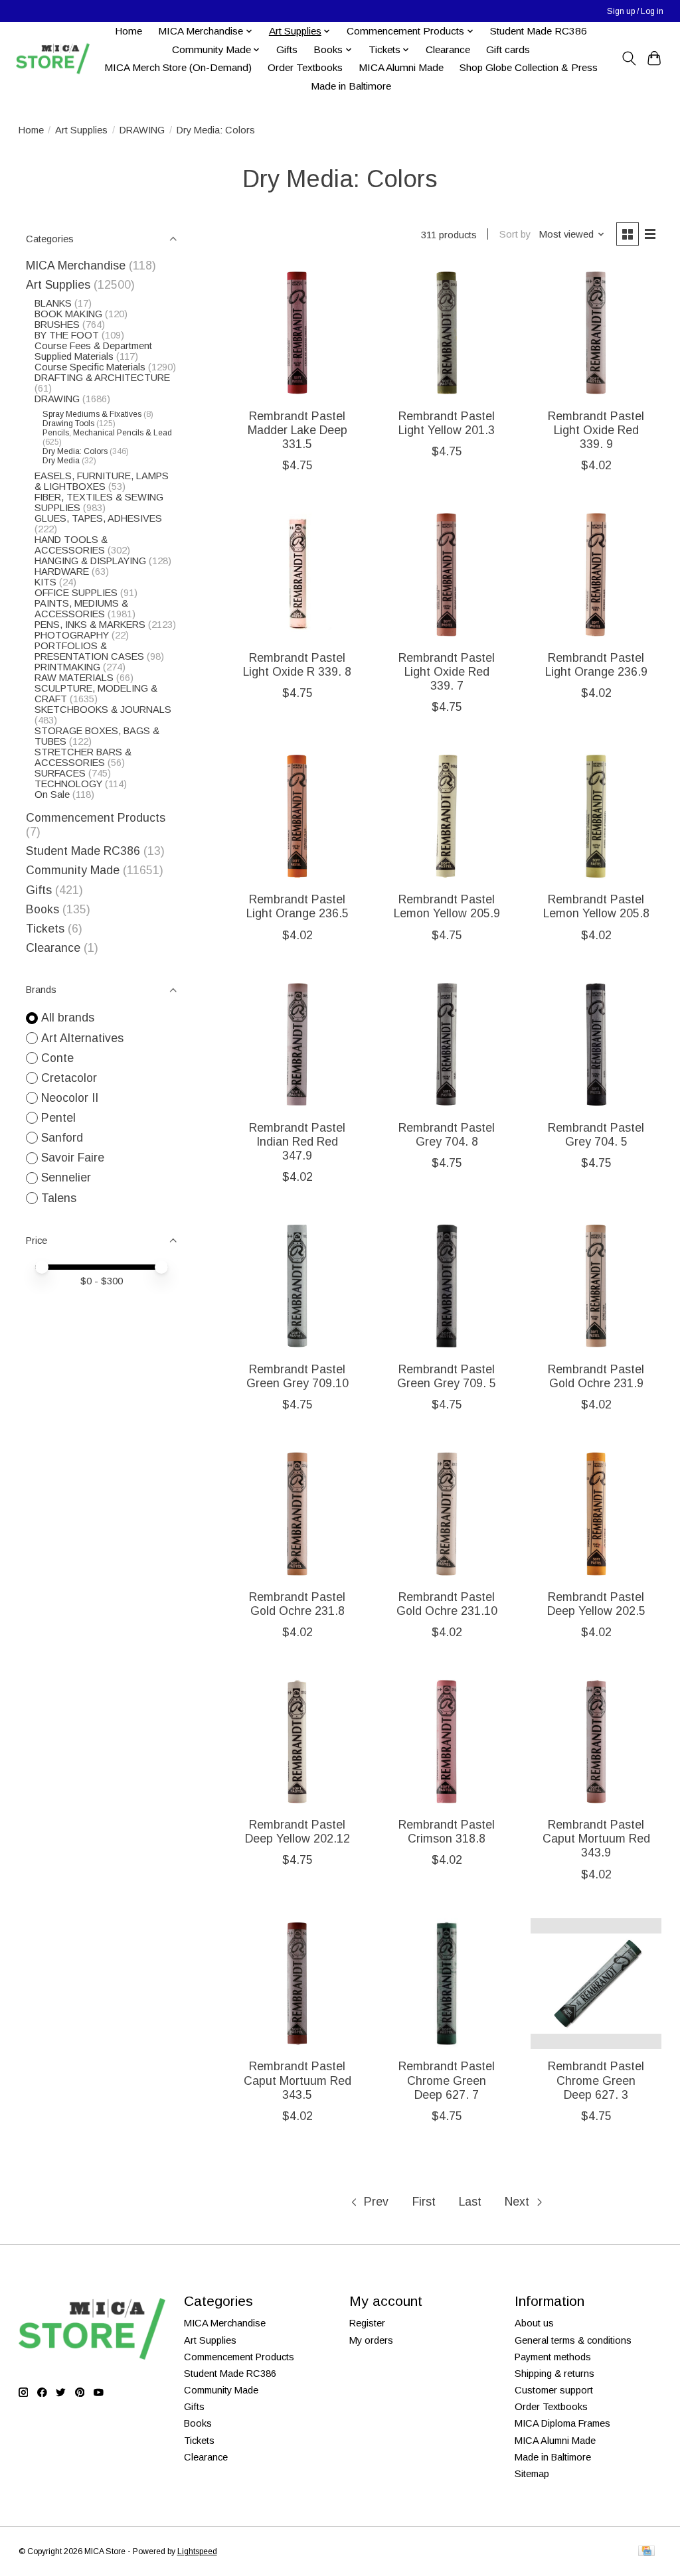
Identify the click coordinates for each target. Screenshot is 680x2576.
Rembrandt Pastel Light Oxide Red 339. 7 (447, 672)
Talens (59, 1198)
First (424, 2202)
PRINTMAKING (67, 667)
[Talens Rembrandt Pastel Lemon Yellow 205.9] (447, 816)
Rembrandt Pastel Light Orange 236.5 (297, 906)
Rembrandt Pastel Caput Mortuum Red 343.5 (297, 2080)
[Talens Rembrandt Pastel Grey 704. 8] (447, 1044)
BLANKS (53, 303)
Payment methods (553, 2357)
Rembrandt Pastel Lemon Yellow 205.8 (596, 906)
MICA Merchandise (76, 265)
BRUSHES (57, 325)
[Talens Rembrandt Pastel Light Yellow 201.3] (447, 333)
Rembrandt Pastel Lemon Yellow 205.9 (447, 906)
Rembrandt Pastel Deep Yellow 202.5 (596, 1604)
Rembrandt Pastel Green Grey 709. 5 (447, 1376)
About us (534, 2323)
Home (128, 31)
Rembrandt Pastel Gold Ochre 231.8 (297, 1604)
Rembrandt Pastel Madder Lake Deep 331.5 (297, 430)
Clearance (448, 49)
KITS (45, 582)
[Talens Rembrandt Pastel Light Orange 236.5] (297, 816)
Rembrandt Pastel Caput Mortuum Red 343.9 (596, 1839)
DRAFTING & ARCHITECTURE (102, 378)
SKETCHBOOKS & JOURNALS (103, 710)
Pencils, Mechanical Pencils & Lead (107, 433)
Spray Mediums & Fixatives (92, 414)
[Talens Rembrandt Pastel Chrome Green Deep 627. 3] (596, 1984)
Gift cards (508, 49)
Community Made (73, 870)
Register (367, 2323)
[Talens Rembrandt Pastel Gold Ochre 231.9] (596, 1286)
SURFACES (60, 773)
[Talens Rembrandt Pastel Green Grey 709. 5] (447, 1286)
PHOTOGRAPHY (72, 635)
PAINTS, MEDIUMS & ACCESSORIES (81, 609)
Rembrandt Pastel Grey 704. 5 (596, 1135)
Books (42, 909)
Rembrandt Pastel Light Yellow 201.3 (447, 423)
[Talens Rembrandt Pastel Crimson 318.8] (447, 1741)
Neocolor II (70, 1098)
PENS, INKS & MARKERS (90, 625)
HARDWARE (62, 571)
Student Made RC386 (539, 31)
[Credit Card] (646, 2552)
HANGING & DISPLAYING (90, 561)
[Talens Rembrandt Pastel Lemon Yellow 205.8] (596, 816)
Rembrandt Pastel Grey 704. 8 (447, 1135)
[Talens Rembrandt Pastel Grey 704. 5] (596, 1044)
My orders (371, 2340)
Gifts (287, 49)
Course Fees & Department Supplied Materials (93, 351)
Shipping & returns (554, 2374)
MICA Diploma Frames (562, 2423)
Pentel (58, 1118)
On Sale (52, 795)
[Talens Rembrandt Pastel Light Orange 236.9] (596, 574)
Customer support (554, 2390)
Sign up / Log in (635, 11)
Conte (57, 1058)
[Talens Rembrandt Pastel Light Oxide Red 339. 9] (596, 333)
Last (470, 2202)
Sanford (62, 1138)
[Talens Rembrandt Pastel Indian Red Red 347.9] (297, 1044)
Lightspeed (197, 2551)
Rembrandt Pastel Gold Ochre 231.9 (596, 1376)
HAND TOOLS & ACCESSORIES (71, 545)
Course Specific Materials (91, 367)
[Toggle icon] (629, 58)
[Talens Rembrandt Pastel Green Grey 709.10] (297, 1286)
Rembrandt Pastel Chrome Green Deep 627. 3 (596, 2080)
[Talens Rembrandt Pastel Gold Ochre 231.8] (297, 1514)
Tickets (47, 929)
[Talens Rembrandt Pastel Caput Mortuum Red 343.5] (297, 1984)
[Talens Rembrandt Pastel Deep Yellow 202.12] (297, 1741)
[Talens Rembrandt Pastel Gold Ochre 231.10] (447, 1514)
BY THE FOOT (67, 335)
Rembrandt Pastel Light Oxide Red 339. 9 (596, 430)
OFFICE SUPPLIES (76, 593)
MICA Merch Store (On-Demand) (178, 67)
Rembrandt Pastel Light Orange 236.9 (596, 665)
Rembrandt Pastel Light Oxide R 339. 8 (297, 665)
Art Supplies (81, 130)
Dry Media (61, 461)
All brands (68, 1018)
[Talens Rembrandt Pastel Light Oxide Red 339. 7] (447, 574)
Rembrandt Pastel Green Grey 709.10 (297, 1376)
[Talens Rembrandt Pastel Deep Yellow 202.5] (596, 1514)
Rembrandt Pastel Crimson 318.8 (447, 1832)
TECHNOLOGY (68, 784)
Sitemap (532, 2474)
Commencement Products (96, 818)
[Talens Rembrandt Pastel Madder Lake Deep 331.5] (297, 333)
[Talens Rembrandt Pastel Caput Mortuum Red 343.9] (596, 1741)
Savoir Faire (73, 1158)
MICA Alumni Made (401, 67)
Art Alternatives (82, 1038)
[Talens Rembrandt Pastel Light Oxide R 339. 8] (297, 574)
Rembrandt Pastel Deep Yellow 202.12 (297, 1832)
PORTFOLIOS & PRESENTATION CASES (89, 651)
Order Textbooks (305, 67)
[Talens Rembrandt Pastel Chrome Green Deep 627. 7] (447, 1984)
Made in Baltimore (351, 86)
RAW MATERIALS (74, 678)
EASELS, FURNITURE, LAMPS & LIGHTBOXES (102, 481)
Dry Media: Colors (75, 451)
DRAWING (142, 130)
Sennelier (66, 1177)
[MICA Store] (52, 59)
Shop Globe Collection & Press (529, 67)
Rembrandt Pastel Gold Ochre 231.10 (447, 1604)
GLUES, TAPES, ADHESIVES (98, 518)
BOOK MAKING (68, 314)
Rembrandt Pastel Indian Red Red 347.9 (297, 1142)
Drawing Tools (68, 423)
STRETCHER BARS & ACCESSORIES (83, 757)
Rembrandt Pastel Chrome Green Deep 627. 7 (447, 2080)
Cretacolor (69, 1078)
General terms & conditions (573, 2340)
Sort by (515, 234)
